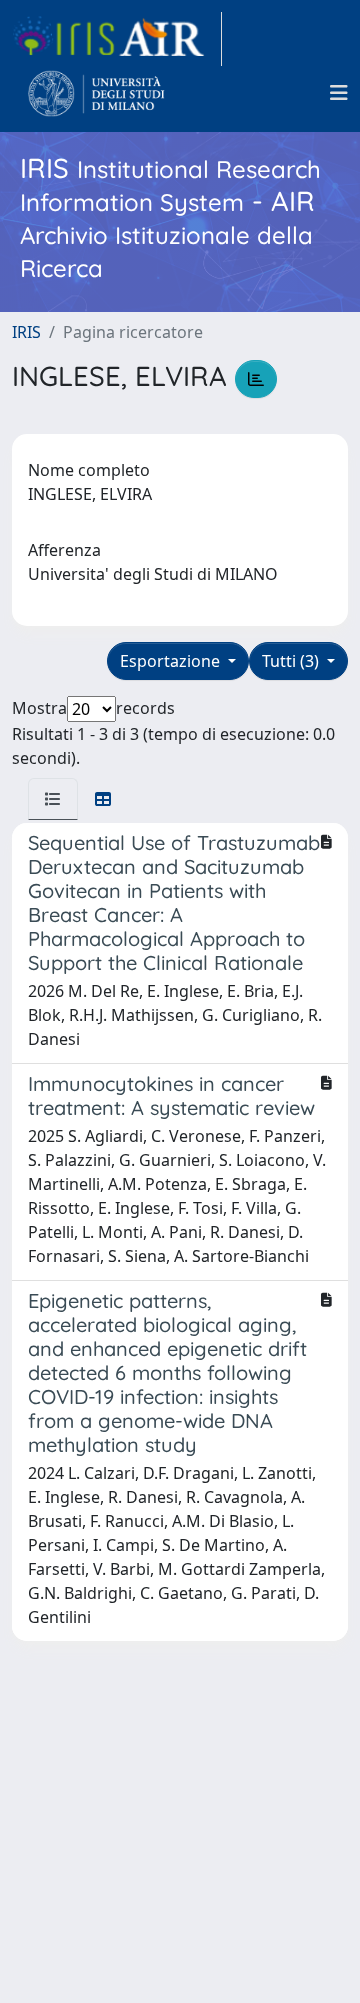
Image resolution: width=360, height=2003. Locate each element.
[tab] (53, 799)
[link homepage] (117, 39)
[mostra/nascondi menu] (339, 93)
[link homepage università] (96, 93)
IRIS (26, 332)
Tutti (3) (292, 661)
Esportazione (172, 661)
